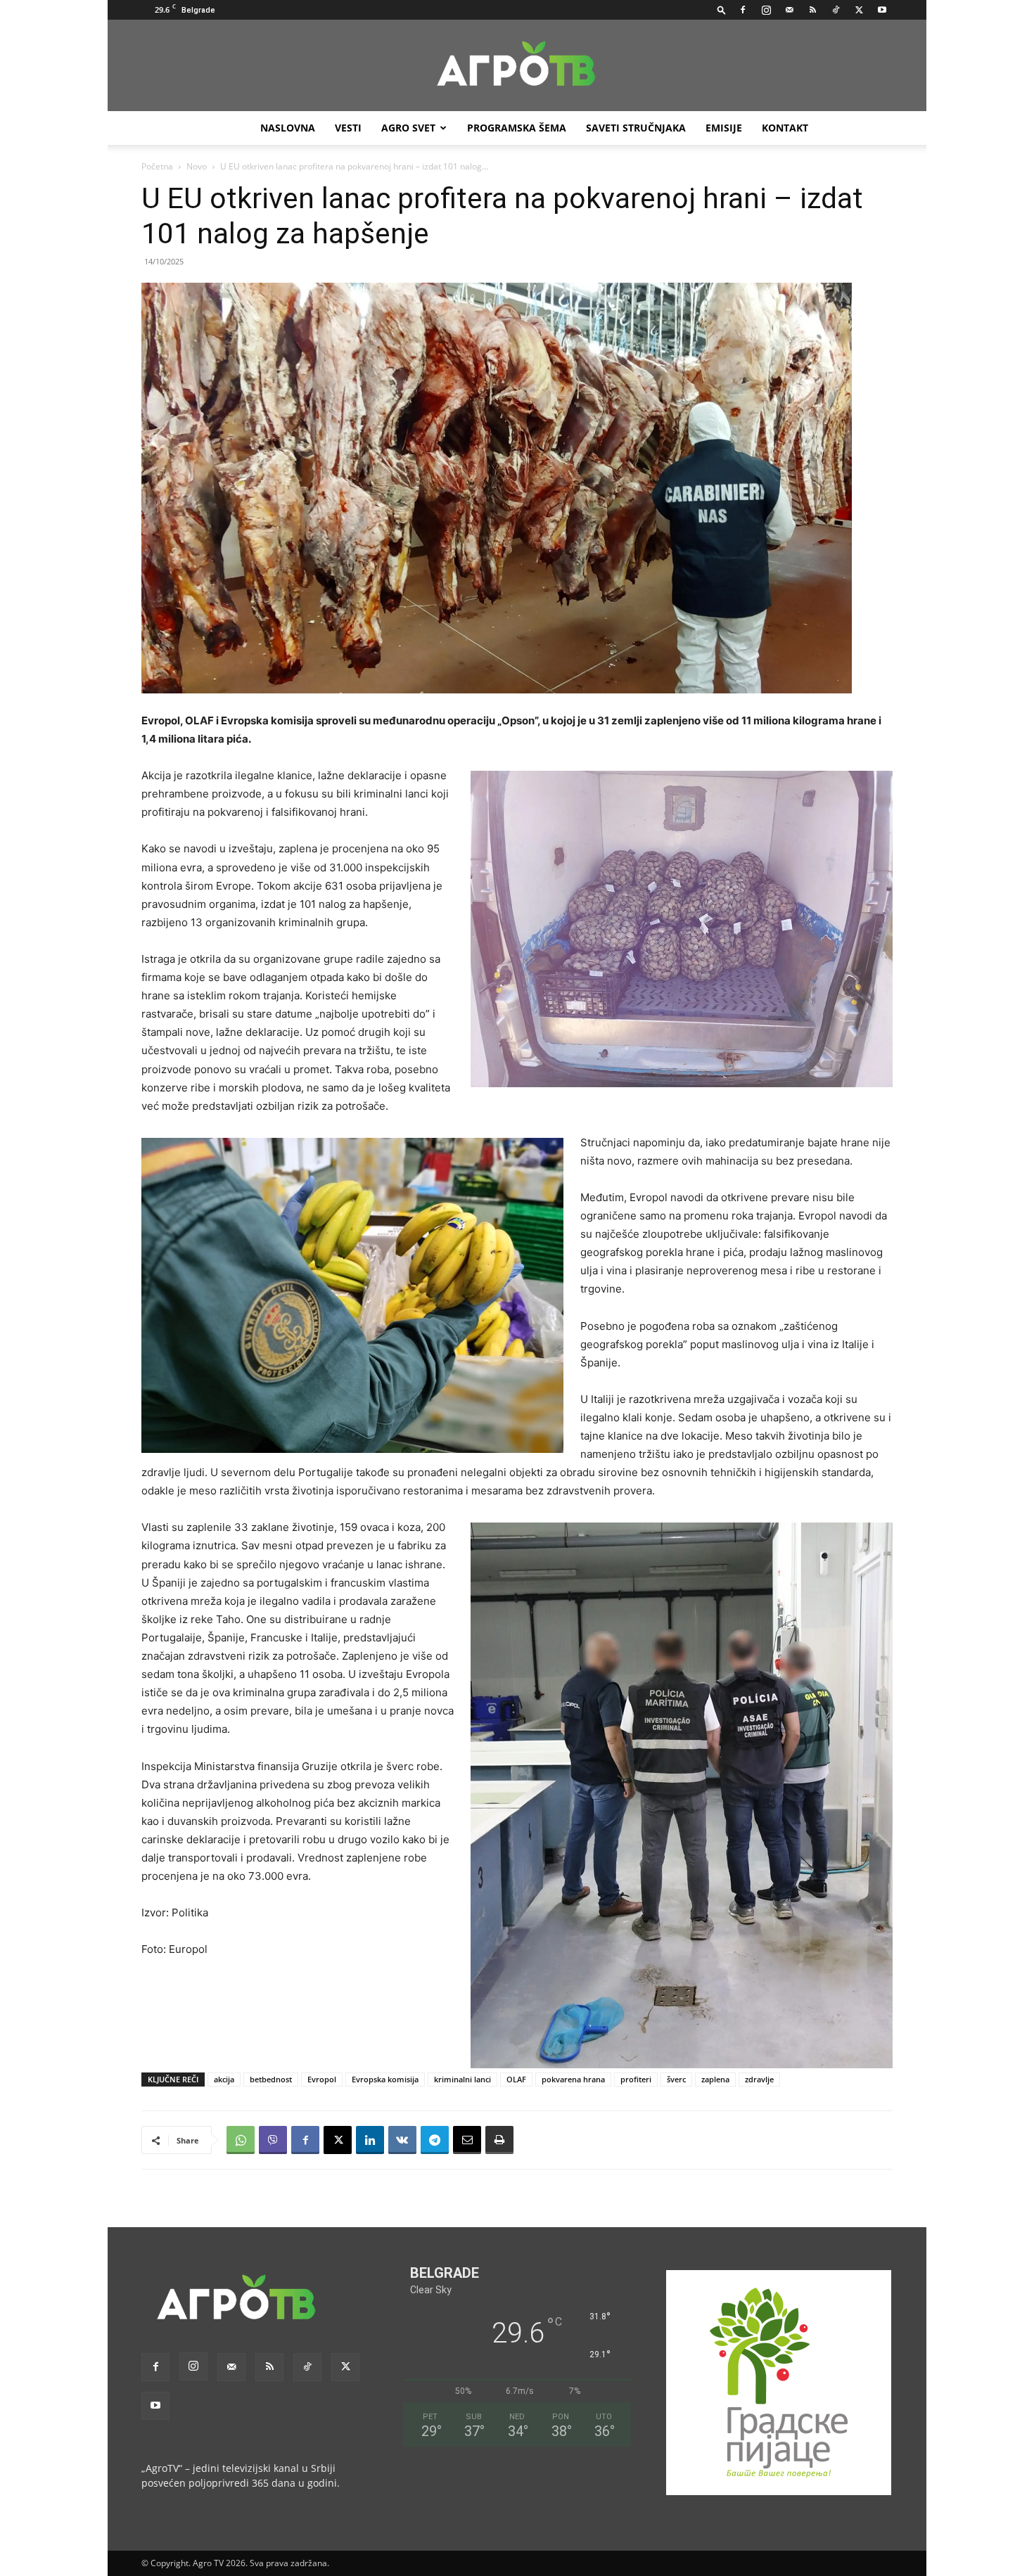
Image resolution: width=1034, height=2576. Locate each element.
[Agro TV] (517, 66)
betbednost (271, 2079)
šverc (676, 2079)
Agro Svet (408, 128)
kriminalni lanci (462, 2079)
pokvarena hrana (573, 2079)
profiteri (636, 2079)
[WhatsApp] (241, 2140)
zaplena (715, 2079)
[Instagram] (766, 10)
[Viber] (273, 2140)
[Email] (467, 2140)
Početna (157, 166)
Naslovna (288, 128)
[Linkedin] (370, 2140)
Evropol (322, 2079)
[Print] (499, 2140)
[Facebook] (743, 10)
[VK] (402, 2140)
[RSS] (812, 10)
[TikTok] (836, 10)
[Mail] (789, 10)
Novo (197, 166)
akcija (224, 2079)
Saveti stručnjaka (636, 128)
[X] (859, 10)
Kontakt (785, 128)
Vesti (348, 128)
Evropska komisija (385, 2079)
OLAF (516, 2079)
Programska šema (517, 128)
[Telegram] (435, 2140)
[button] (722, 9)
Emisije (724, 128)
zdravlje (759, 2079)
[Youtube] (882, 10)
